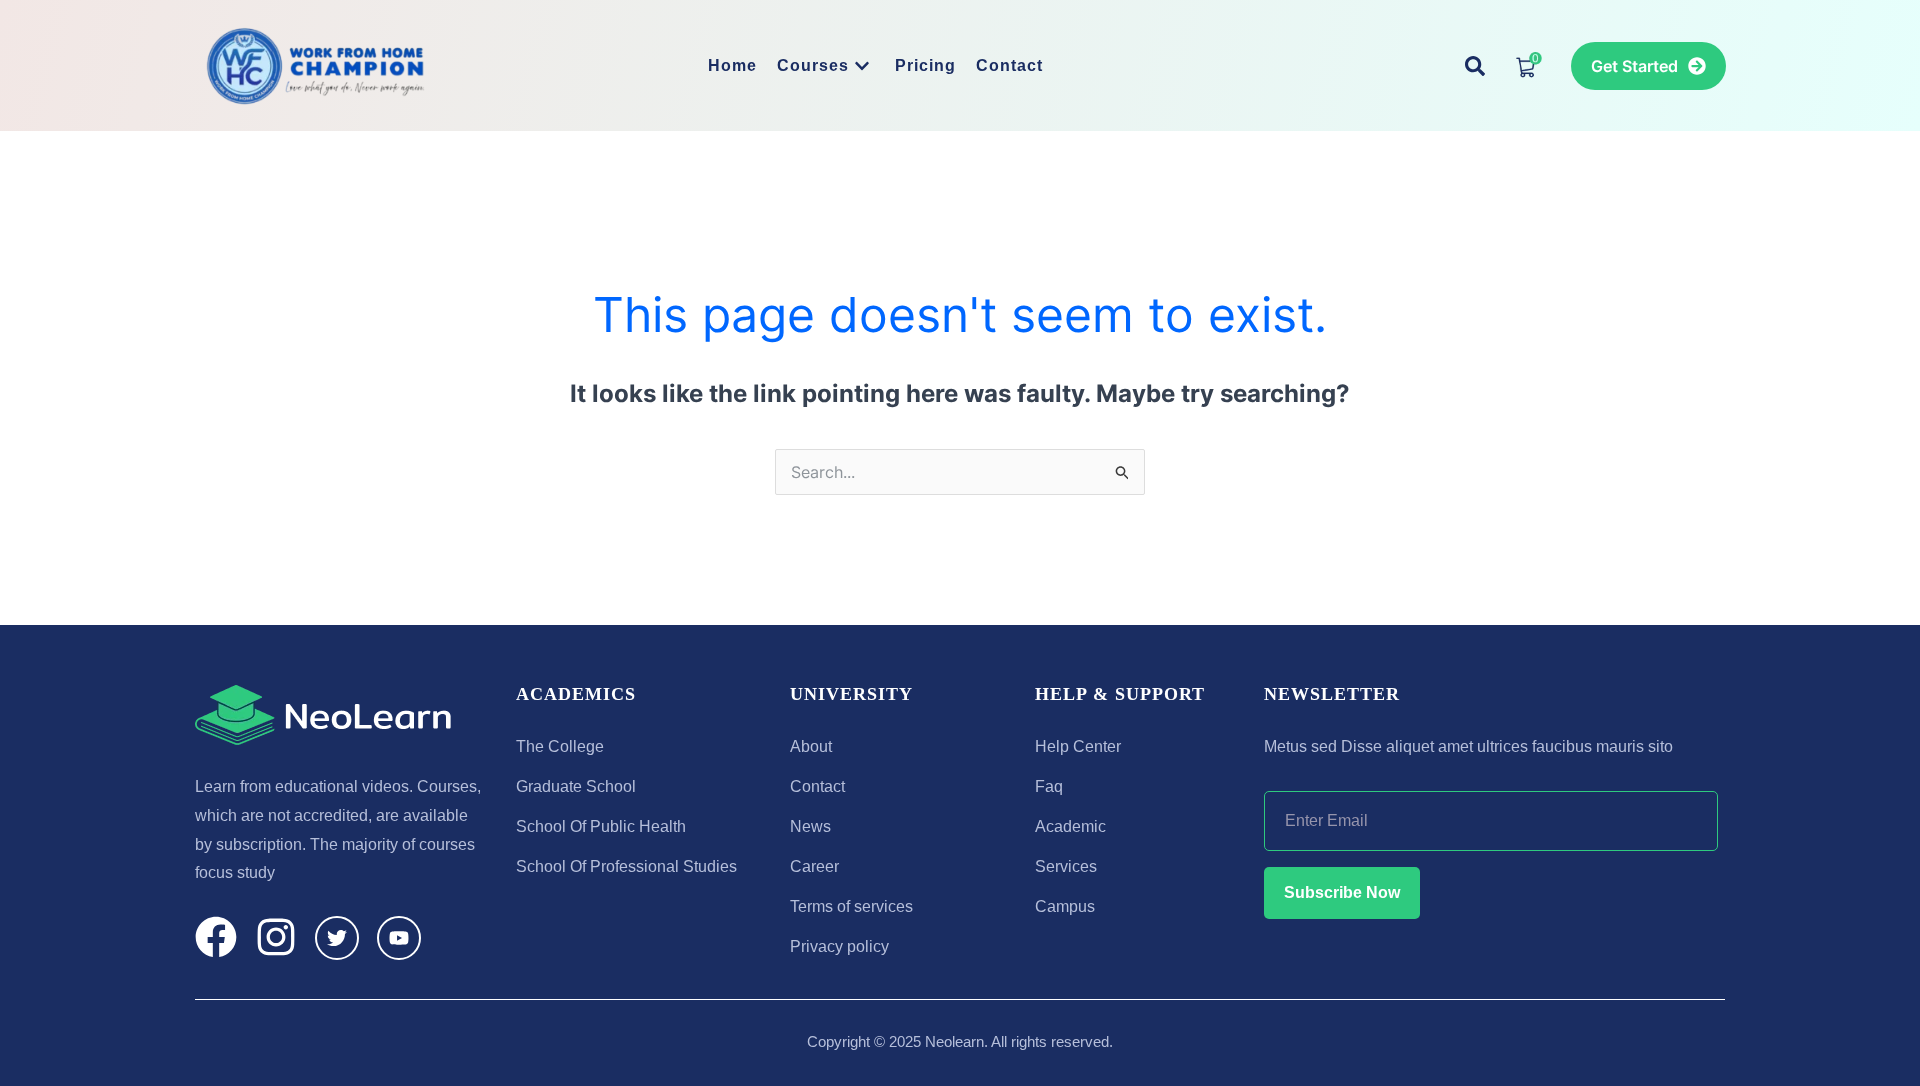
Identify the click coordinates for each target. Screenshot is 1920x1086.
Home (732, 66)
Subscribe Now (1342, 892)
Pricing (925, 66)
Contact (1009, 66)
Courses (813, 66)
